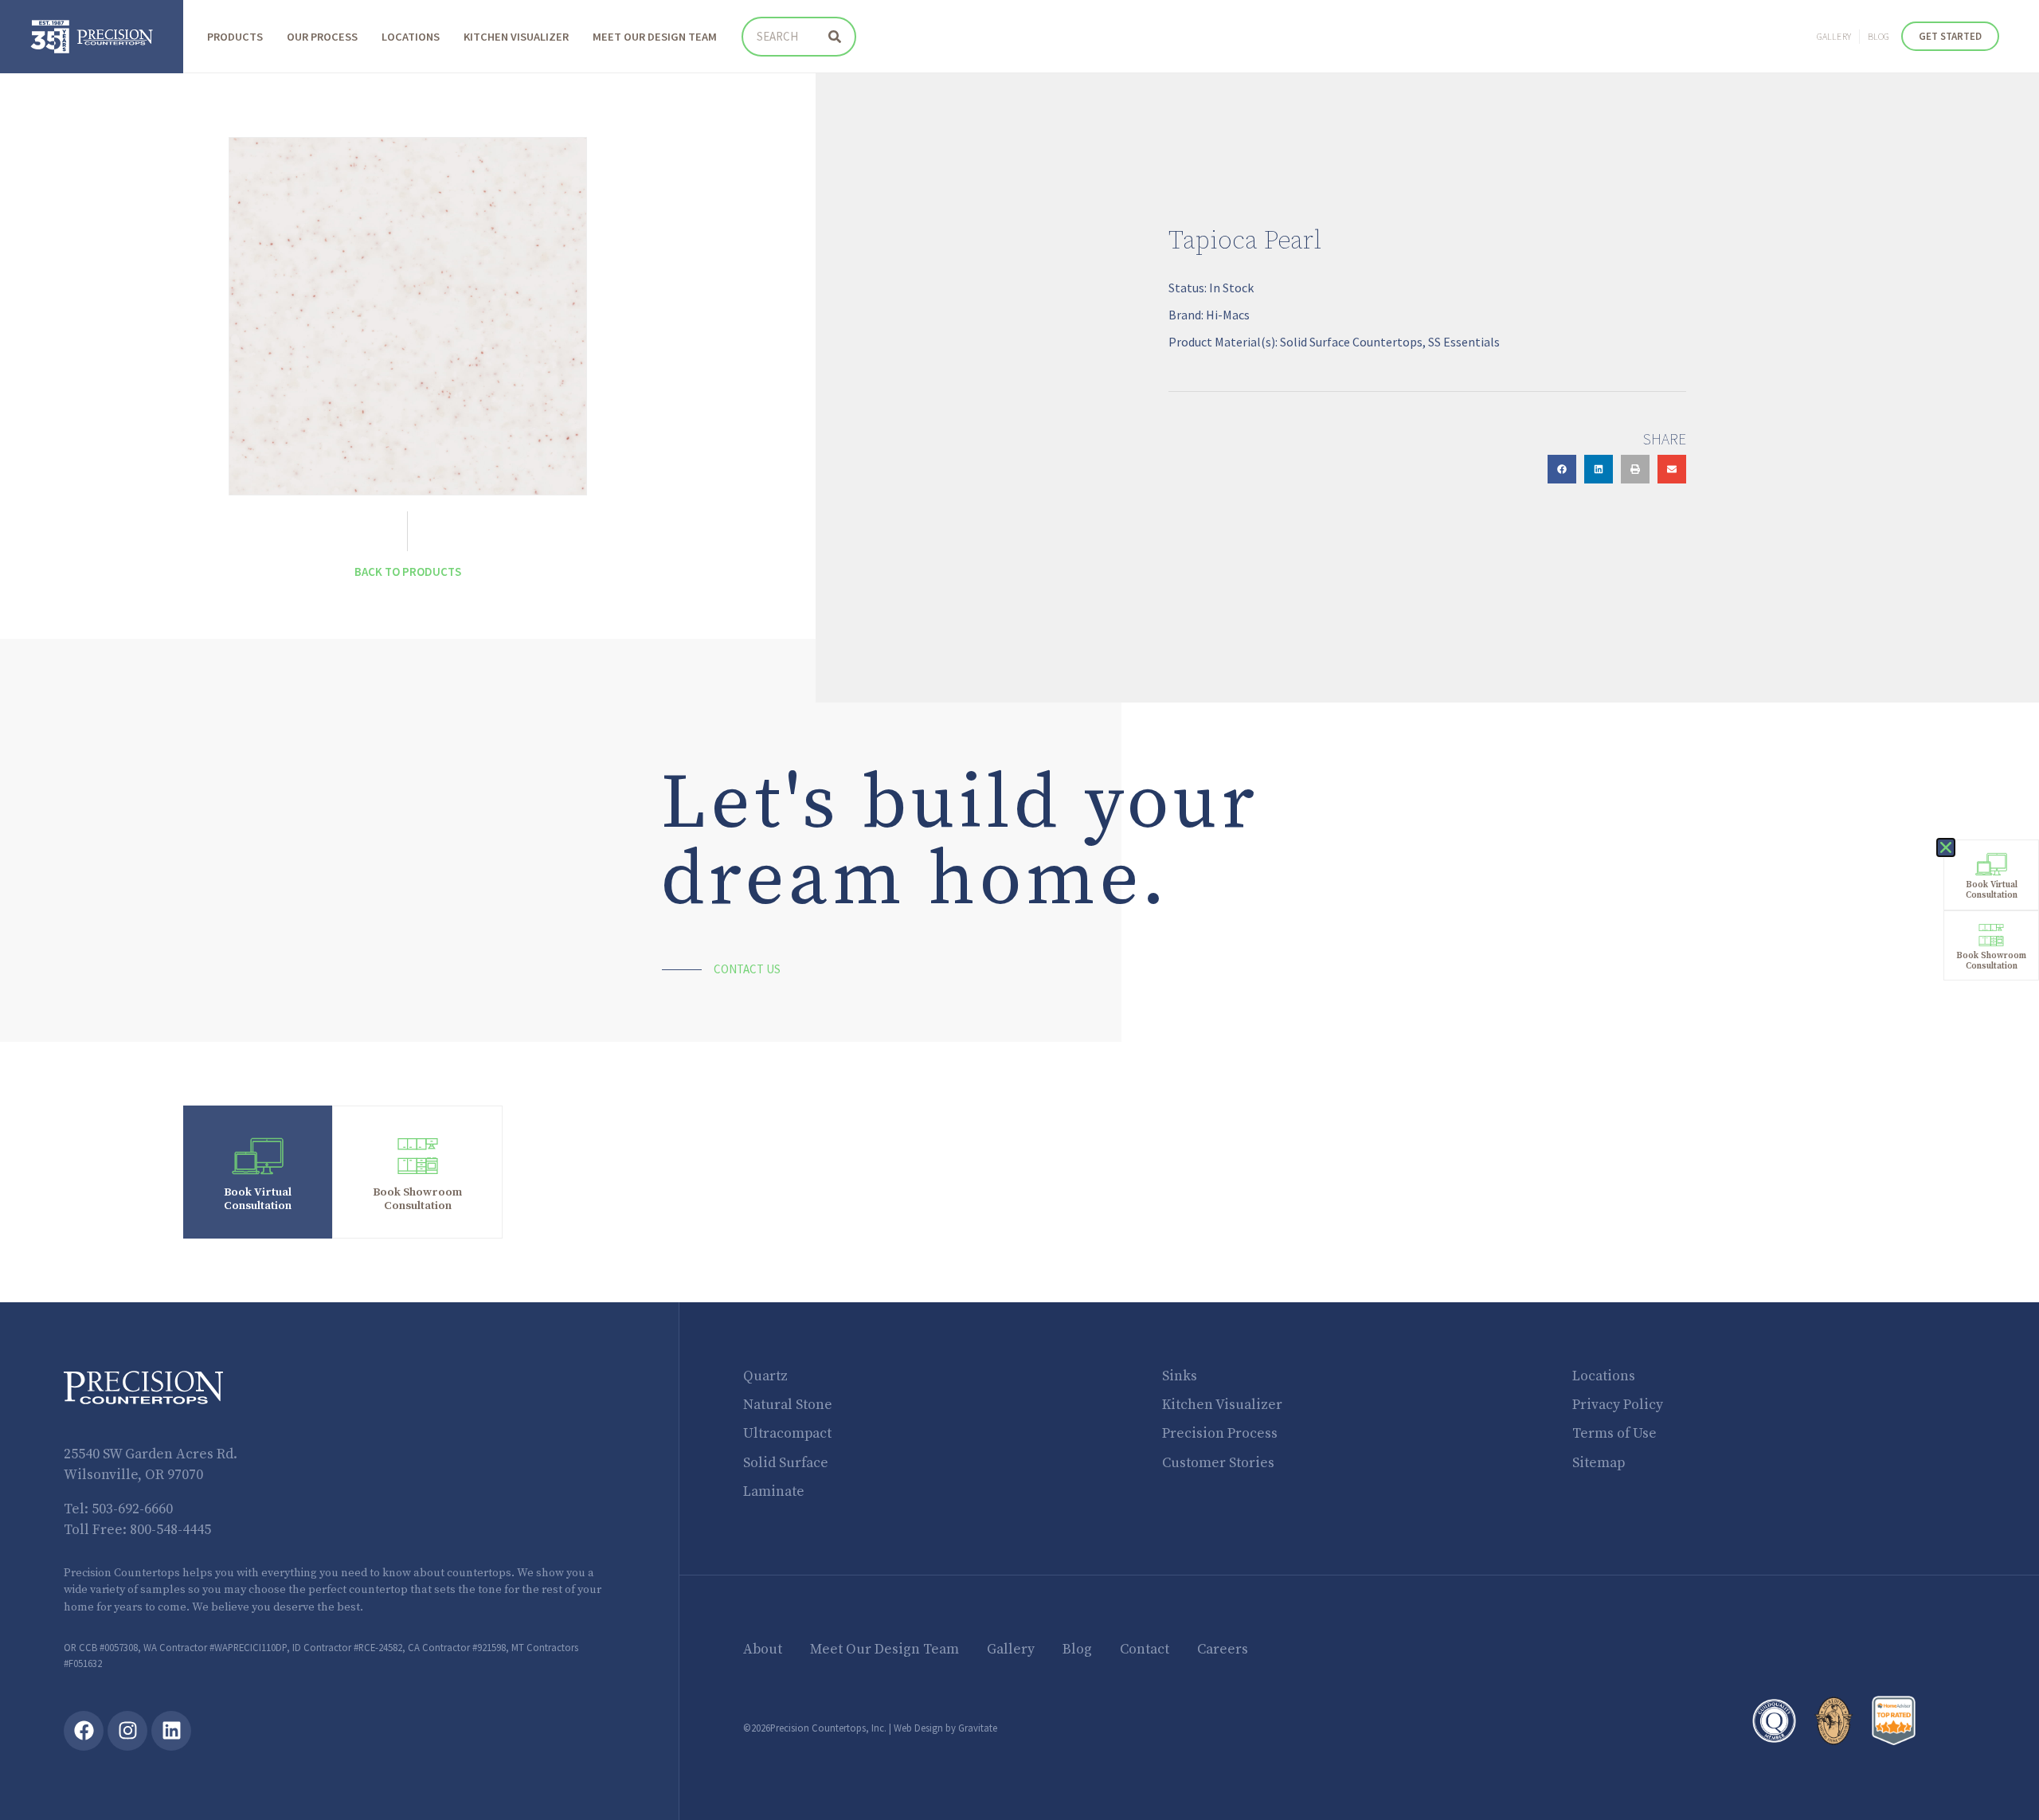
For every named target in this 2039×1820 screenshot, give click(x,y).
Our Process (322, 37)
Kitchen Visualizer (516, 37)
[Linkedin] (171, 1731)
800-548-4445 (170, 1530)
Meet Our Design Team (655, 37)
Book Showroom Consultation (417, 1199)
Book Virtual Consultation (258, 1199)
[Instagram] (127, 1731)
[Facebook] (84, 1731)
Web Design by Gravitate (945, 1728)
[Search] (835, 37)
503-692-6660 (132, 1509)
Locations (411, 37)
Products (235, 37)
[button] (1562, 469)
